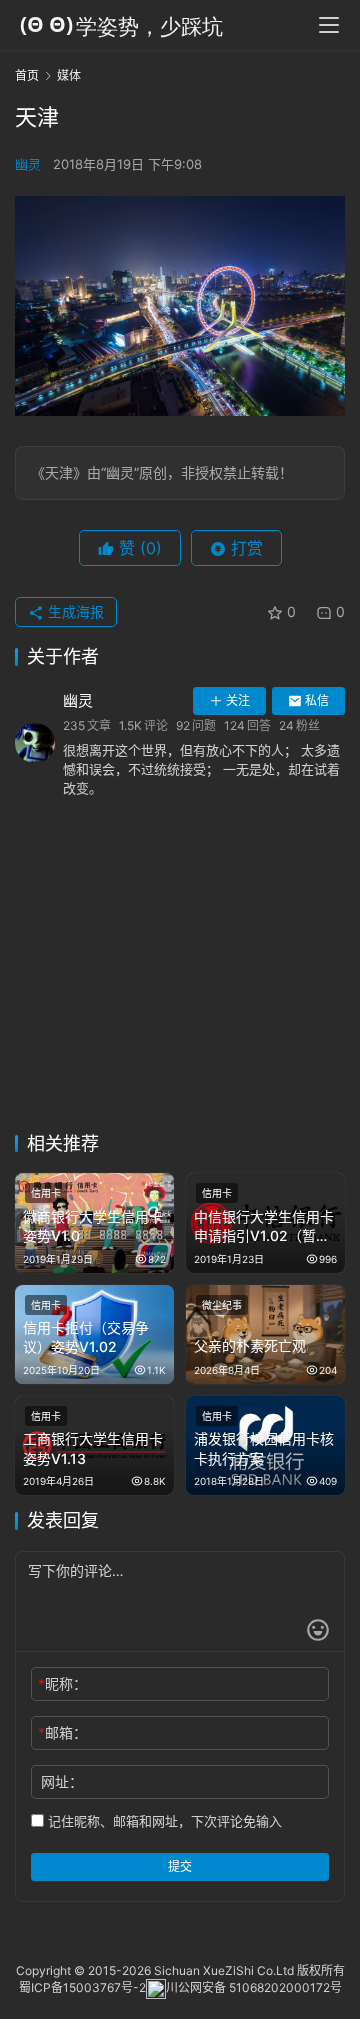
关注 (238, 700)
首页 (27, 75)
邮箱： (62, 1732)
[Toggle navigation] (329, 25)
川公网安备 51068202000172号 (254, 1987)
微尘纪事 (222, 1305)
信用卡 (46, 1193)
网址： (62, 1781)
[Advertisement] (180, 976)
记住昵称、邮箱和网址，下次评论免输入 (163, 1821)
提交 (180, 1866)
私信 (317, 700)
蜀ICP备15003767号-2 (82, 1987)
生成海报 (74, 611)
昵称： (62, 1683)
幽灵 (28, 164)
